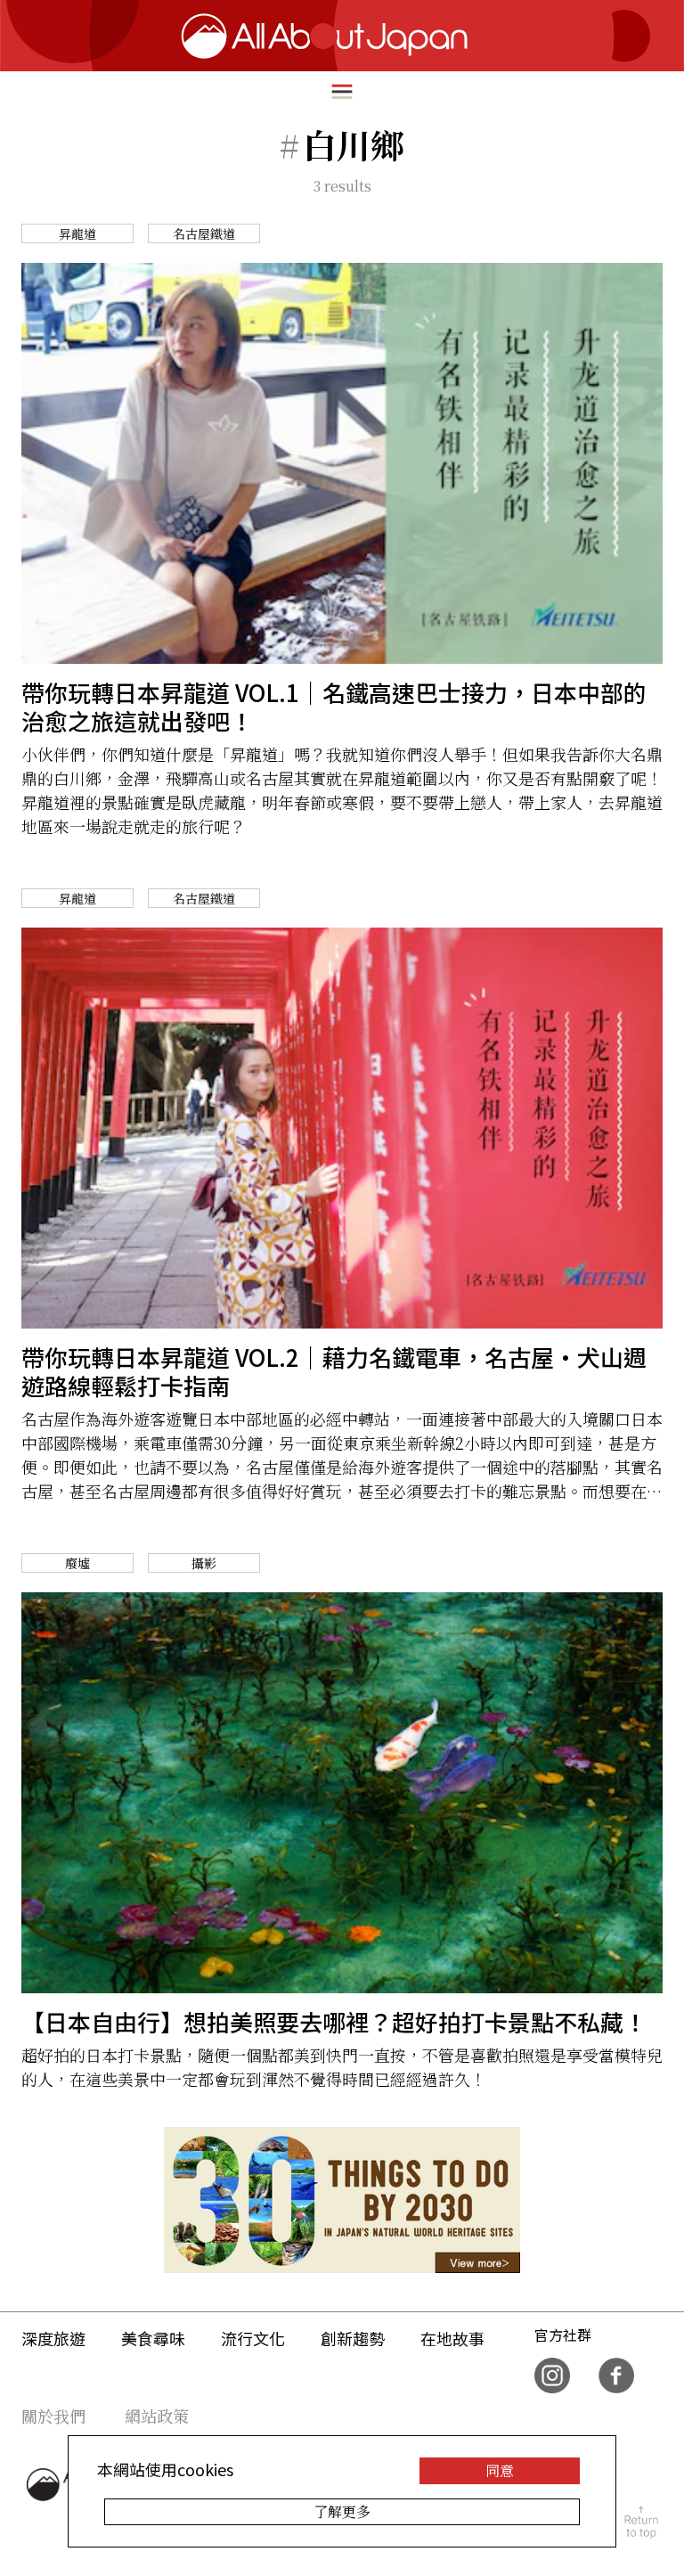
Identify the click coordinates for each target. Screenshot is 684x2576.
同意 (500, 2470)
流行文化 (253, 2338)
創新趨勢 (353, 2338)
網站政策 (157, 2416)
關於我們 (53, 2416)
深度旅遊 (53, 2338)
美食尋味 (153, 2338)
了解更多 (342, 2511)
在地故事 (452, 2338)
